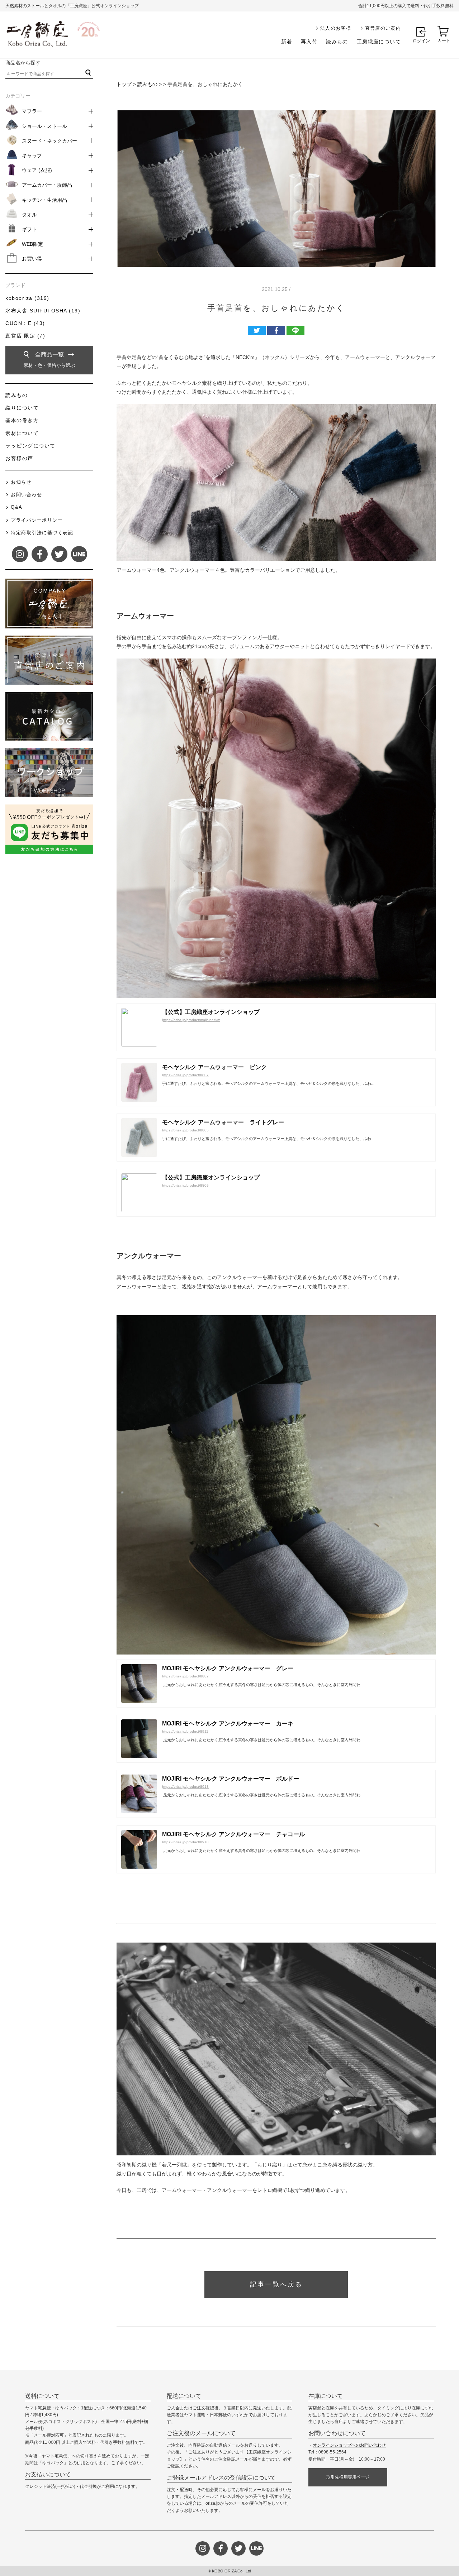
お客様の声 (19, 458)
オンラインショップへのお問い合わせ (349, 2445)
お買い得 (32, 259)
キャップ (32, 155)
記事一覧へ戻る (276, 2284)
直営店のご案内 (383, 28)
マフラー (32, 111)
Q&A (17, 507)
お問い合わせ (26, 495)
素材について (22, 433)
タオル (29, 215)
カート (444, 40)
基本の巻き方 (22, 420)
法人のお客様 (336, 28)
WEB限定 (32, 244)
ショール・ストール (44, 126)
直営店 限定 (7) (25, 336)
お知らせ (21, 482)
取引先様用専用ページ (348, 2477)
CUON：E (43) (25, 323)
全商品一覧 (49, 360)
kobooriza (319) (27, 298)
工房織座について (379, 42)
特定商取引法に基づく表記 (42, 533)
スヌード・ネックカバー (49, 141)
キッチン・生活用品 (44, 200)
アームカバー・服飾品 (47, 185)
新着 (287, 42)
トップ (124, 84)
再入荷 (309, 42)
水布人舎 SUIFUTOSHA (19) (43, 311)
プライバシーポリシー (37, 520)
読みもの (337, 42)
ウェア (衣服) (37, 170)
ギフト (29, 229)
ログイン (421, 41)
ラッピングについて (30, 446)
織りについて (22, 408)
